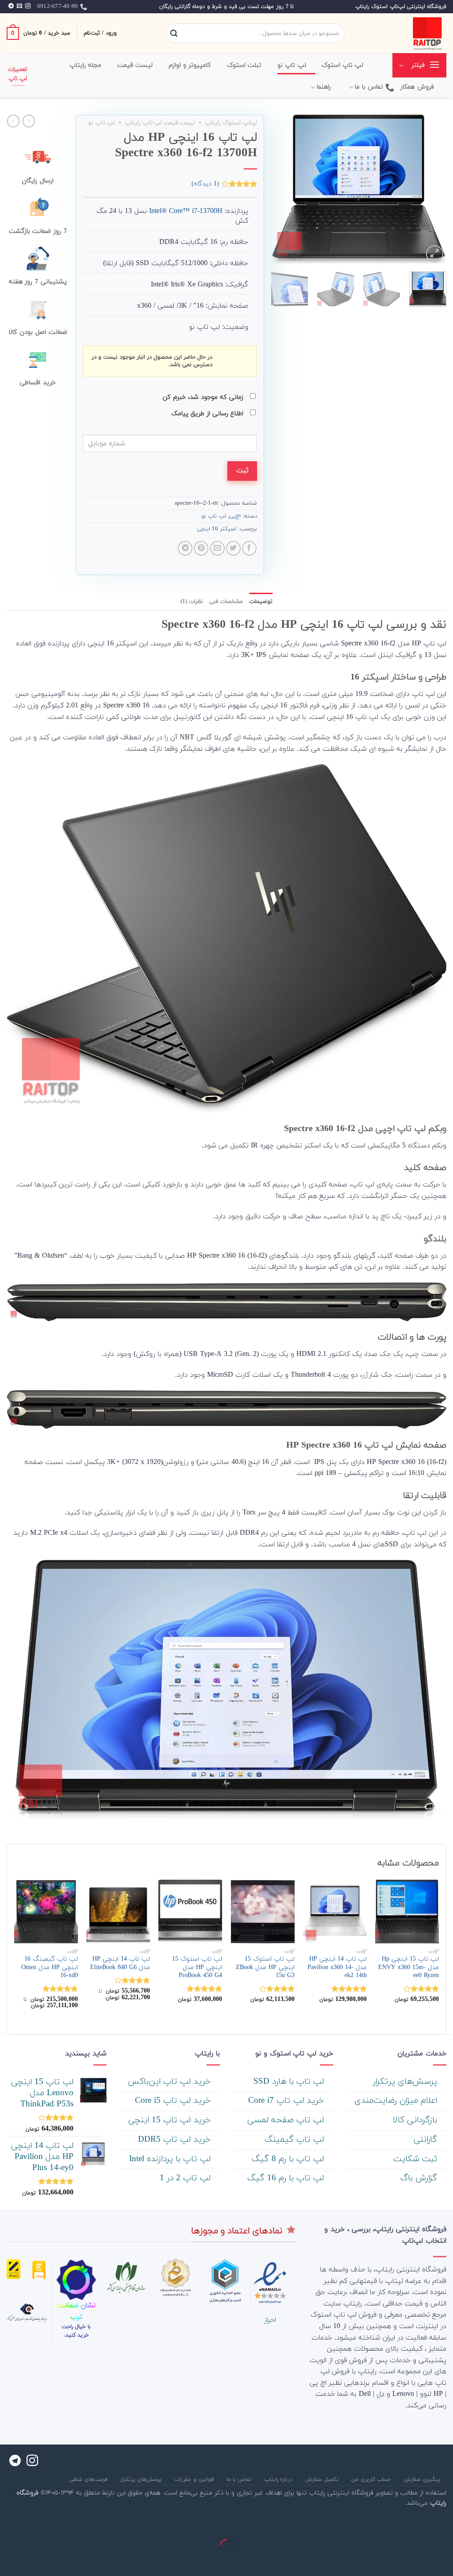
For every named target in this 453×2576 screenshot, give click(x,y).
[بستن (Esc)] (444, 2524)
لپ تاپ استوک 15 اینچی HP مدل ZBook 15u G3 (265, 1968)
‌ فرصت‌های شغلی (89, 2479)
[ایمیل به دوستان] (217, 548)
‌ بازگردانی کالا (416, 2120)
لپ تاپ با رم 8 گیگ (289, 2159)
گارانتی (427, 2140)
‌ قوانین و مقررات (195, 2479)
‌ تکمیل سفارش (323, 2479)
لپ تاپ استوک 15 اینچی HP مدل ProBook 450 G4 (197, 1968)
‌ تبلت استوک (246, 65)
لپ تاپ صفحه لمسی (287, 2120)
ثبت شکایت (417, 2159)
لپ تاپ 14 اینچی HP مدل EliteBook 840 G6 (120, 1964)
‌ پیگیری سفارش (423, 2479)
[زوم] (435, 254)
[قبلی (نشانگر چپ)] (444, 2561)
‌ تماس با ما (240, 2479)
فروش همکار (417, 87)
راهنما (324, 87)
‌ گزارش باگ (420, 2178)
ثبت (242, 471)
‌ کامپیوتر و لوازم (191, 65)
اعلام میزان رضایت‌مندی (397, 2101)
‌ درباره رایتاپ (279, 2479)
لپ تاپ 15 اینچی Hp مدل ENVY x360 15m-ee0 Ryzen (409, 1968)
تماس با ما (369, 87)
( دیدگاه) (205, 184)
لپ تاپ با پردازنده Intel (171, 2159)
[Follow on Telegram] (11, 6)
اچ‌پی (235, 516)
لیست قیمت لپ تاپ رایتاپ (160, 123)
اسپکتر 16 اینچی (217, 529)
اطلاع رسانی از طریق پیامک (208, 414)
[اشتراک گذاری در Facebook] (249, 548)
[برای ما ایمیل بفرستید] (19, 6)
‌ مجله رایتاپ (87, 65)
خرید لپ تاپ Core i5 (174, 2101)
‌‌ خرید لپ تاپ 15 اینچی (171, 2120)
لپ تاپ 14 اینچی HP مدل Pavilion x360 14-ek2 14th (337, 1968)
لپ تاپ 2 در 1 (186, 2178)
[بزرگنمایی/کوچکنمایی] (418, 2524)
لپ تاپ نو (101, 123)
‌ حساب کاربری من (372, 2479)
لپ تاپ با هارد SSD (290, 2082)
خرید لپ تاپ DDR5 (176, 2140)
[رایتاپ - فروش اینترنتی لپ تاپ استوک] (402, 33)
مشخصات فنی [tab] (226, 602)
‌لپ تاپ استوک (343, 65)
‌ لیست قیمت (136, 65)
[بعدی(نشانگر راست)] (418, 2561)
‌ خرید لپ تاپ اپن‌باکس (171, 2082)
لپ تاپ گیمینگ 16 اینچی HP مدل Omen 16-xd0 (50, 1968)
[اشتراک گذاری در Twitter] (233, 548)
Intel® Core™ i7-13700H (186, 211)
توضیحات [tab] (261, 602)
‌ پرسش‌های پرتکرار (406, 2082)
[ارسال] (174, 34)
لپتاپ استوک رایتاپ (231, 123)
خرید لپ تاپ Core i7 (287, 2101)
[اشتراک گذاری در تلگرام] (185, 548)
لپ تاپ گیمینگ (296, 2140)
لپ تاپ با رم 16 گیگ (287, 2178)
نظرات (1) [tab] (192, 602)
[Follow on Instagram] (28, 6)
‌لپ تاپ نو (292, 65)
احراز (270, 2320)
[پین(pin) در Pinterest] (201, 548)
